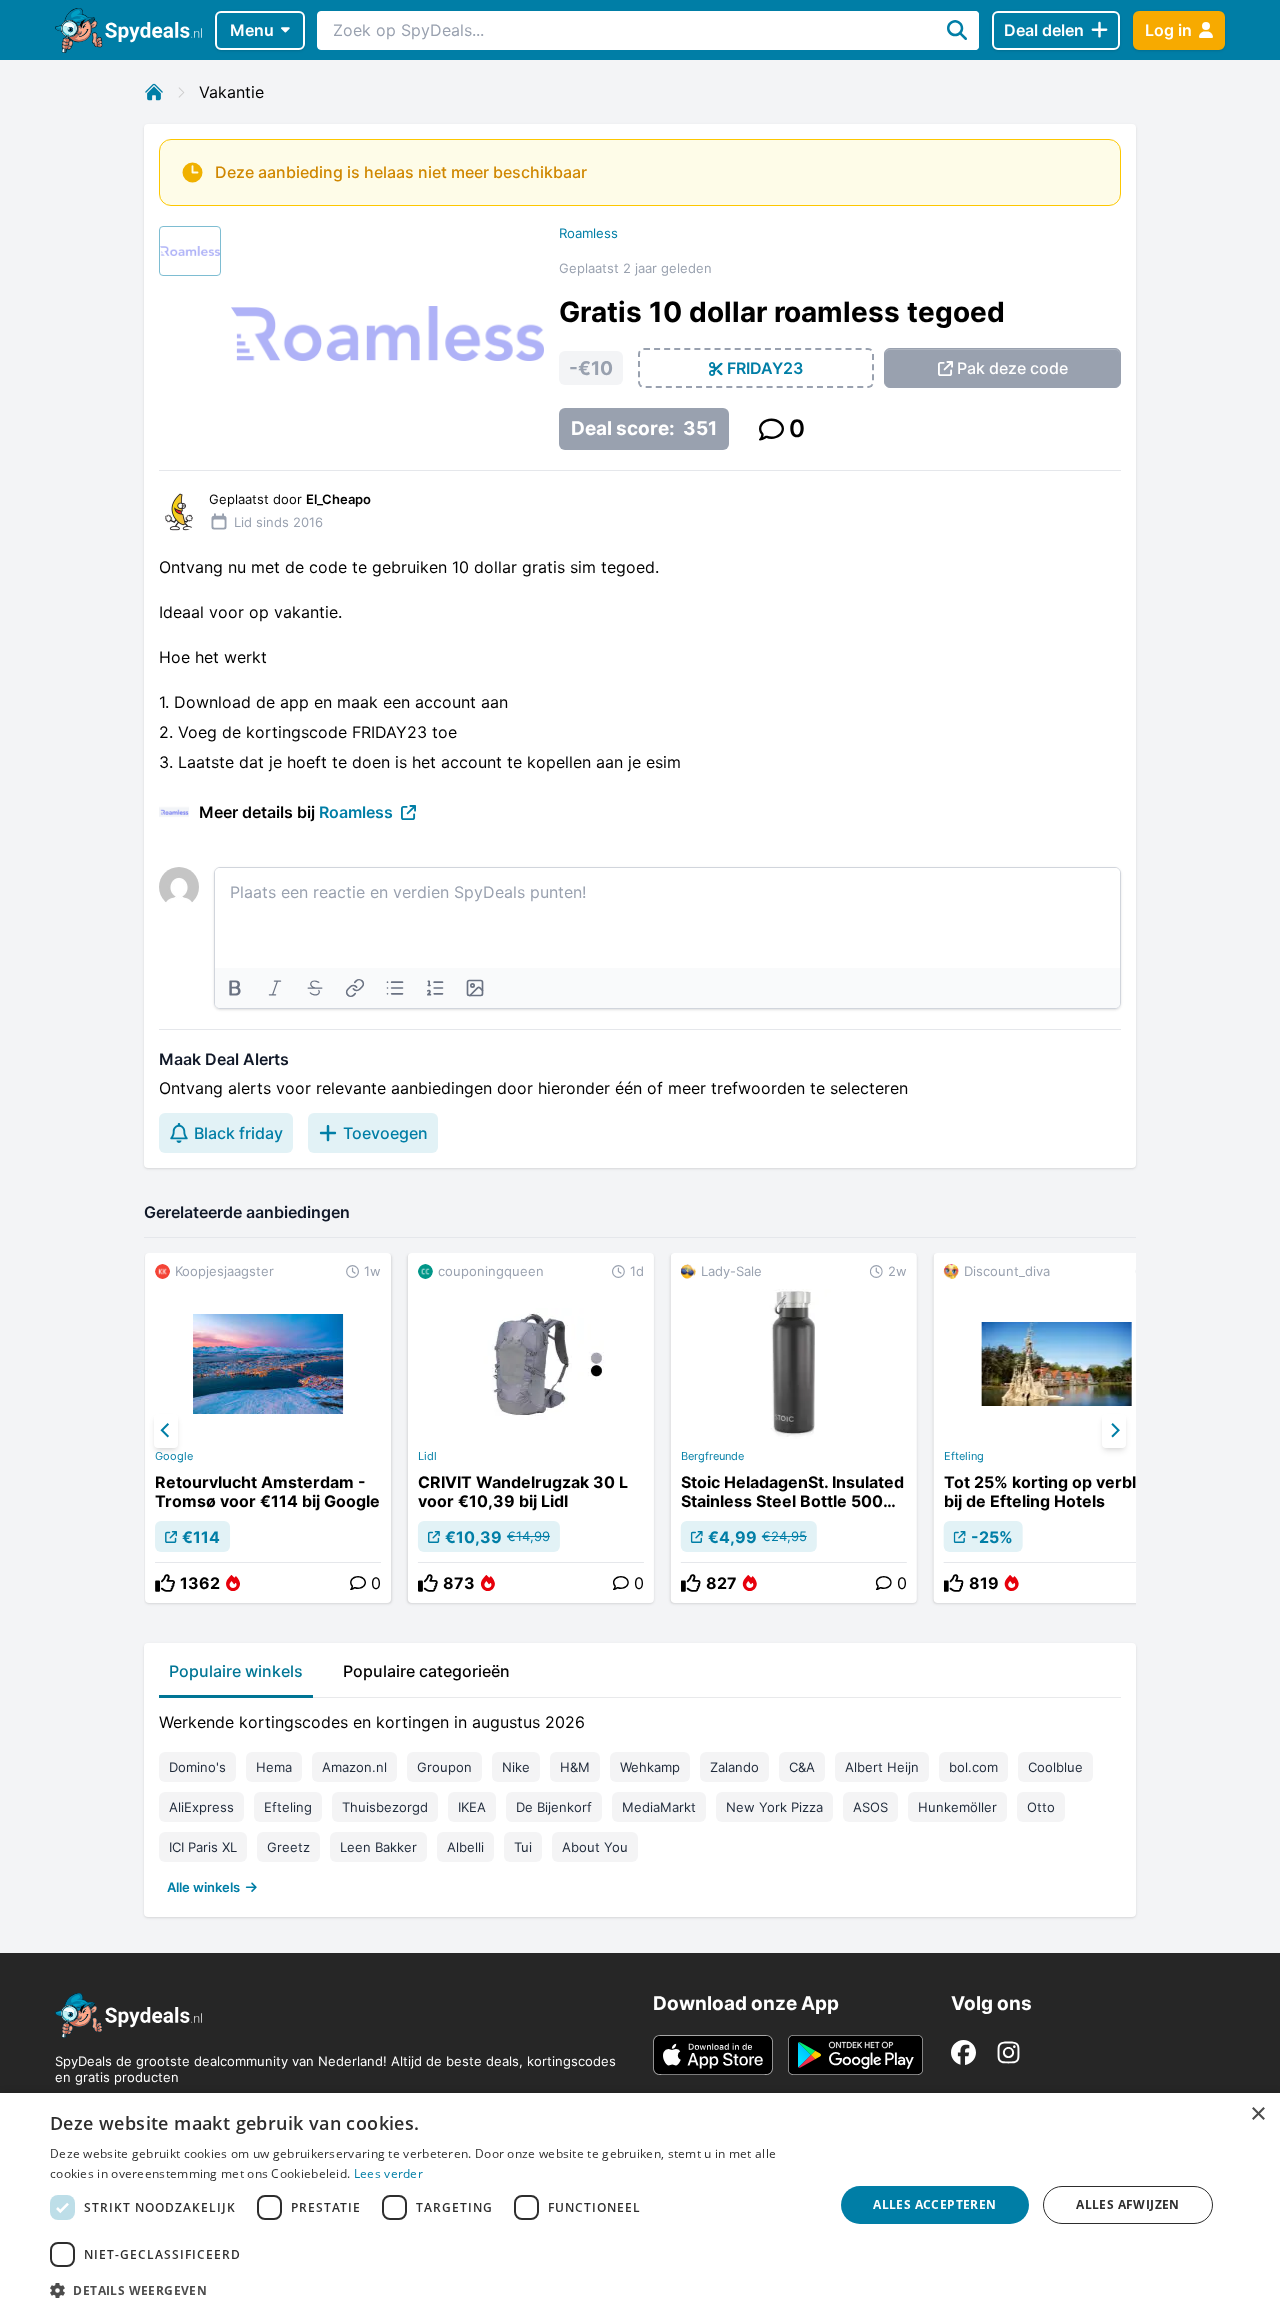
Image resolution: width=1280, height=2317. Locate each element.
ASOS (870, 1807)
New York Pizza (774, 1807)
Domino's (197, 1767)
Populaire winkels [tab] (236, 1671)
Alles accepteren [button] (934, 2204)
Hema (274, 1767)
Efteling (964, 1456)
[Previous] (166, 1431)
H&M (575, 1767)
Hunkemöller (957, 1807)
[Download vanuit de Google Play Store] (855, 2055)
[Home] (154, 92)
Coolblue (1055, 1767)
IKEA (472, 1807)
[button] (430, 2290)
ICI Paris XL (203, 1847)
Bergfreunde (712, 1456)
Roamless (588, 233)
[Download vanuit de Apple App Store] (713, 2055)
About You (595, 1847)
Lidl (427, 1456)
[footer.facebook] (963, 2052)
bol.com (973, 1767)
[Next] (1114, 1431)
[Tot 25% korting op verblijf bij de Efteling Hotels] (1057, 1428)
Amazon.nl (354, 1767)
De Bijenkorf (554, 1807)
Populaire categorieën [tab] (426, 1671)
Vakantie (231, 92)
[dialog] (640, 2205)
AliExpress (201, 1807)
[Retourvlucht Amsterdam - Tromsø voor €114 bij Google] (268, 1428)
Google (174, 1456)
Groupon (444, 1767)
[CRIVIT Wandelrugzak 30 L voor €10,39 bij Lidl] (531, 1428)
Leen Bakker (378, 1847)
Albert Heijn (882, 1767)
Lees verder (388, 2173)
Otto (1041, 1807)
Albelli (465, 1847)
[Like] (165, 1583)
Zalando (734, 1767)
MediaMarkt (659, 1807)
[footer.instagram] (1008, 2052)
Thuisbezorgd (385, 1807)
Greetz (288, 1847)
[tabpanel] (640, 1800)
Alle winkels (203, 1887)
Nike (516, 1767)
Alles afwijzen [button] (1128, 2204)
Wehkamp (650, 1767)
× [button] (1257, 2114)
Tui (523, 1847)
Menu (252, 30)
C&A (802, 1767)
